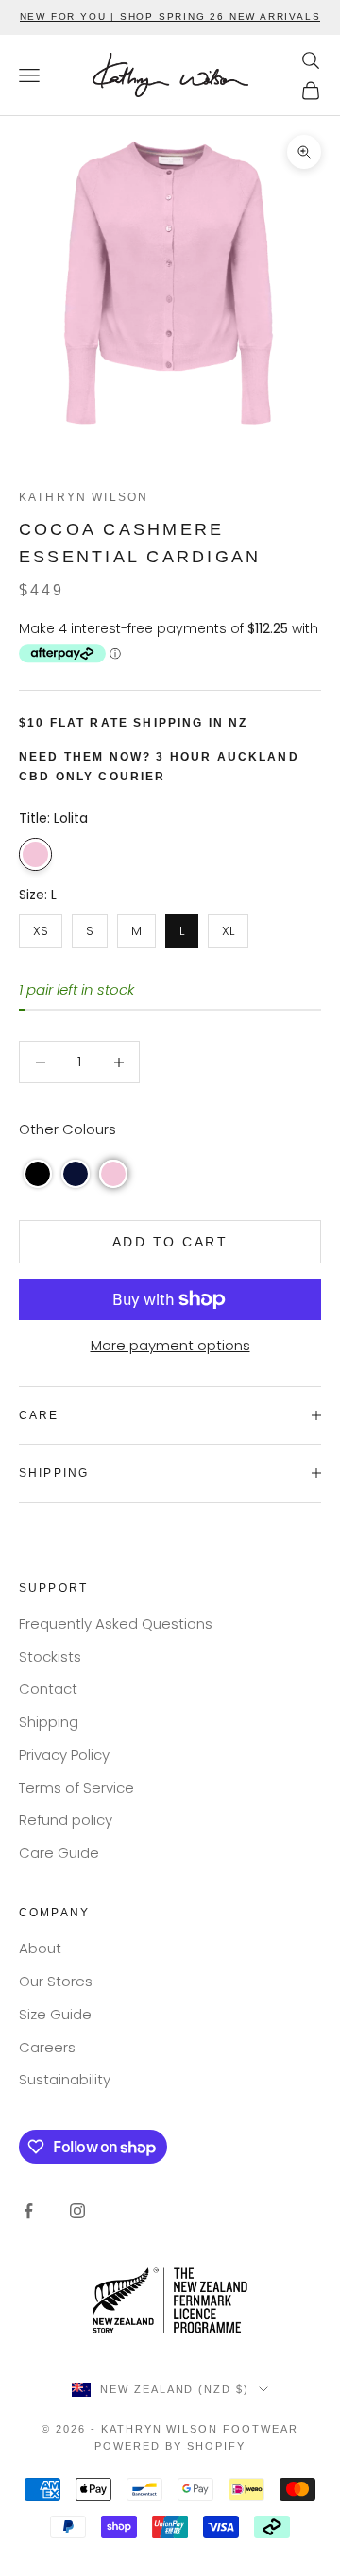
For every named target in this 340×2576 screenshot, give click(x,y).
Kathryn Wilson (84, 497)
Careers (47, 2047)
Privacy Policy (64, 1755)
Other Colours (68, 1129)
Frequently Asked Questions (116, 1623)
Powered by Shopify (170, 2446)
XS (41, 927)
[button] (38, 1174)
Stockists (50, 1656)
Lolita (35, 854)
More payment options (170, 1345)
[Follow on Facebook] (28, 2211)
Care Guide (59, 1853)
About (40, 1948)
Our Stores (56, 1981)
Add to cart (170, 1242)
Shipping (49, 1722)
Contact (48, 1689)
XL (229, 927)
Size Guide (55, 2014)
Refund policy (66, 1820)
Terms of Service (76, 1788)
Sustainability (65, 2079)
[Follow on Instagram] (77, 2211)
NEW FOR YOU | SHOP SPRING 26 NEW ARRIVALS (170, 17)
